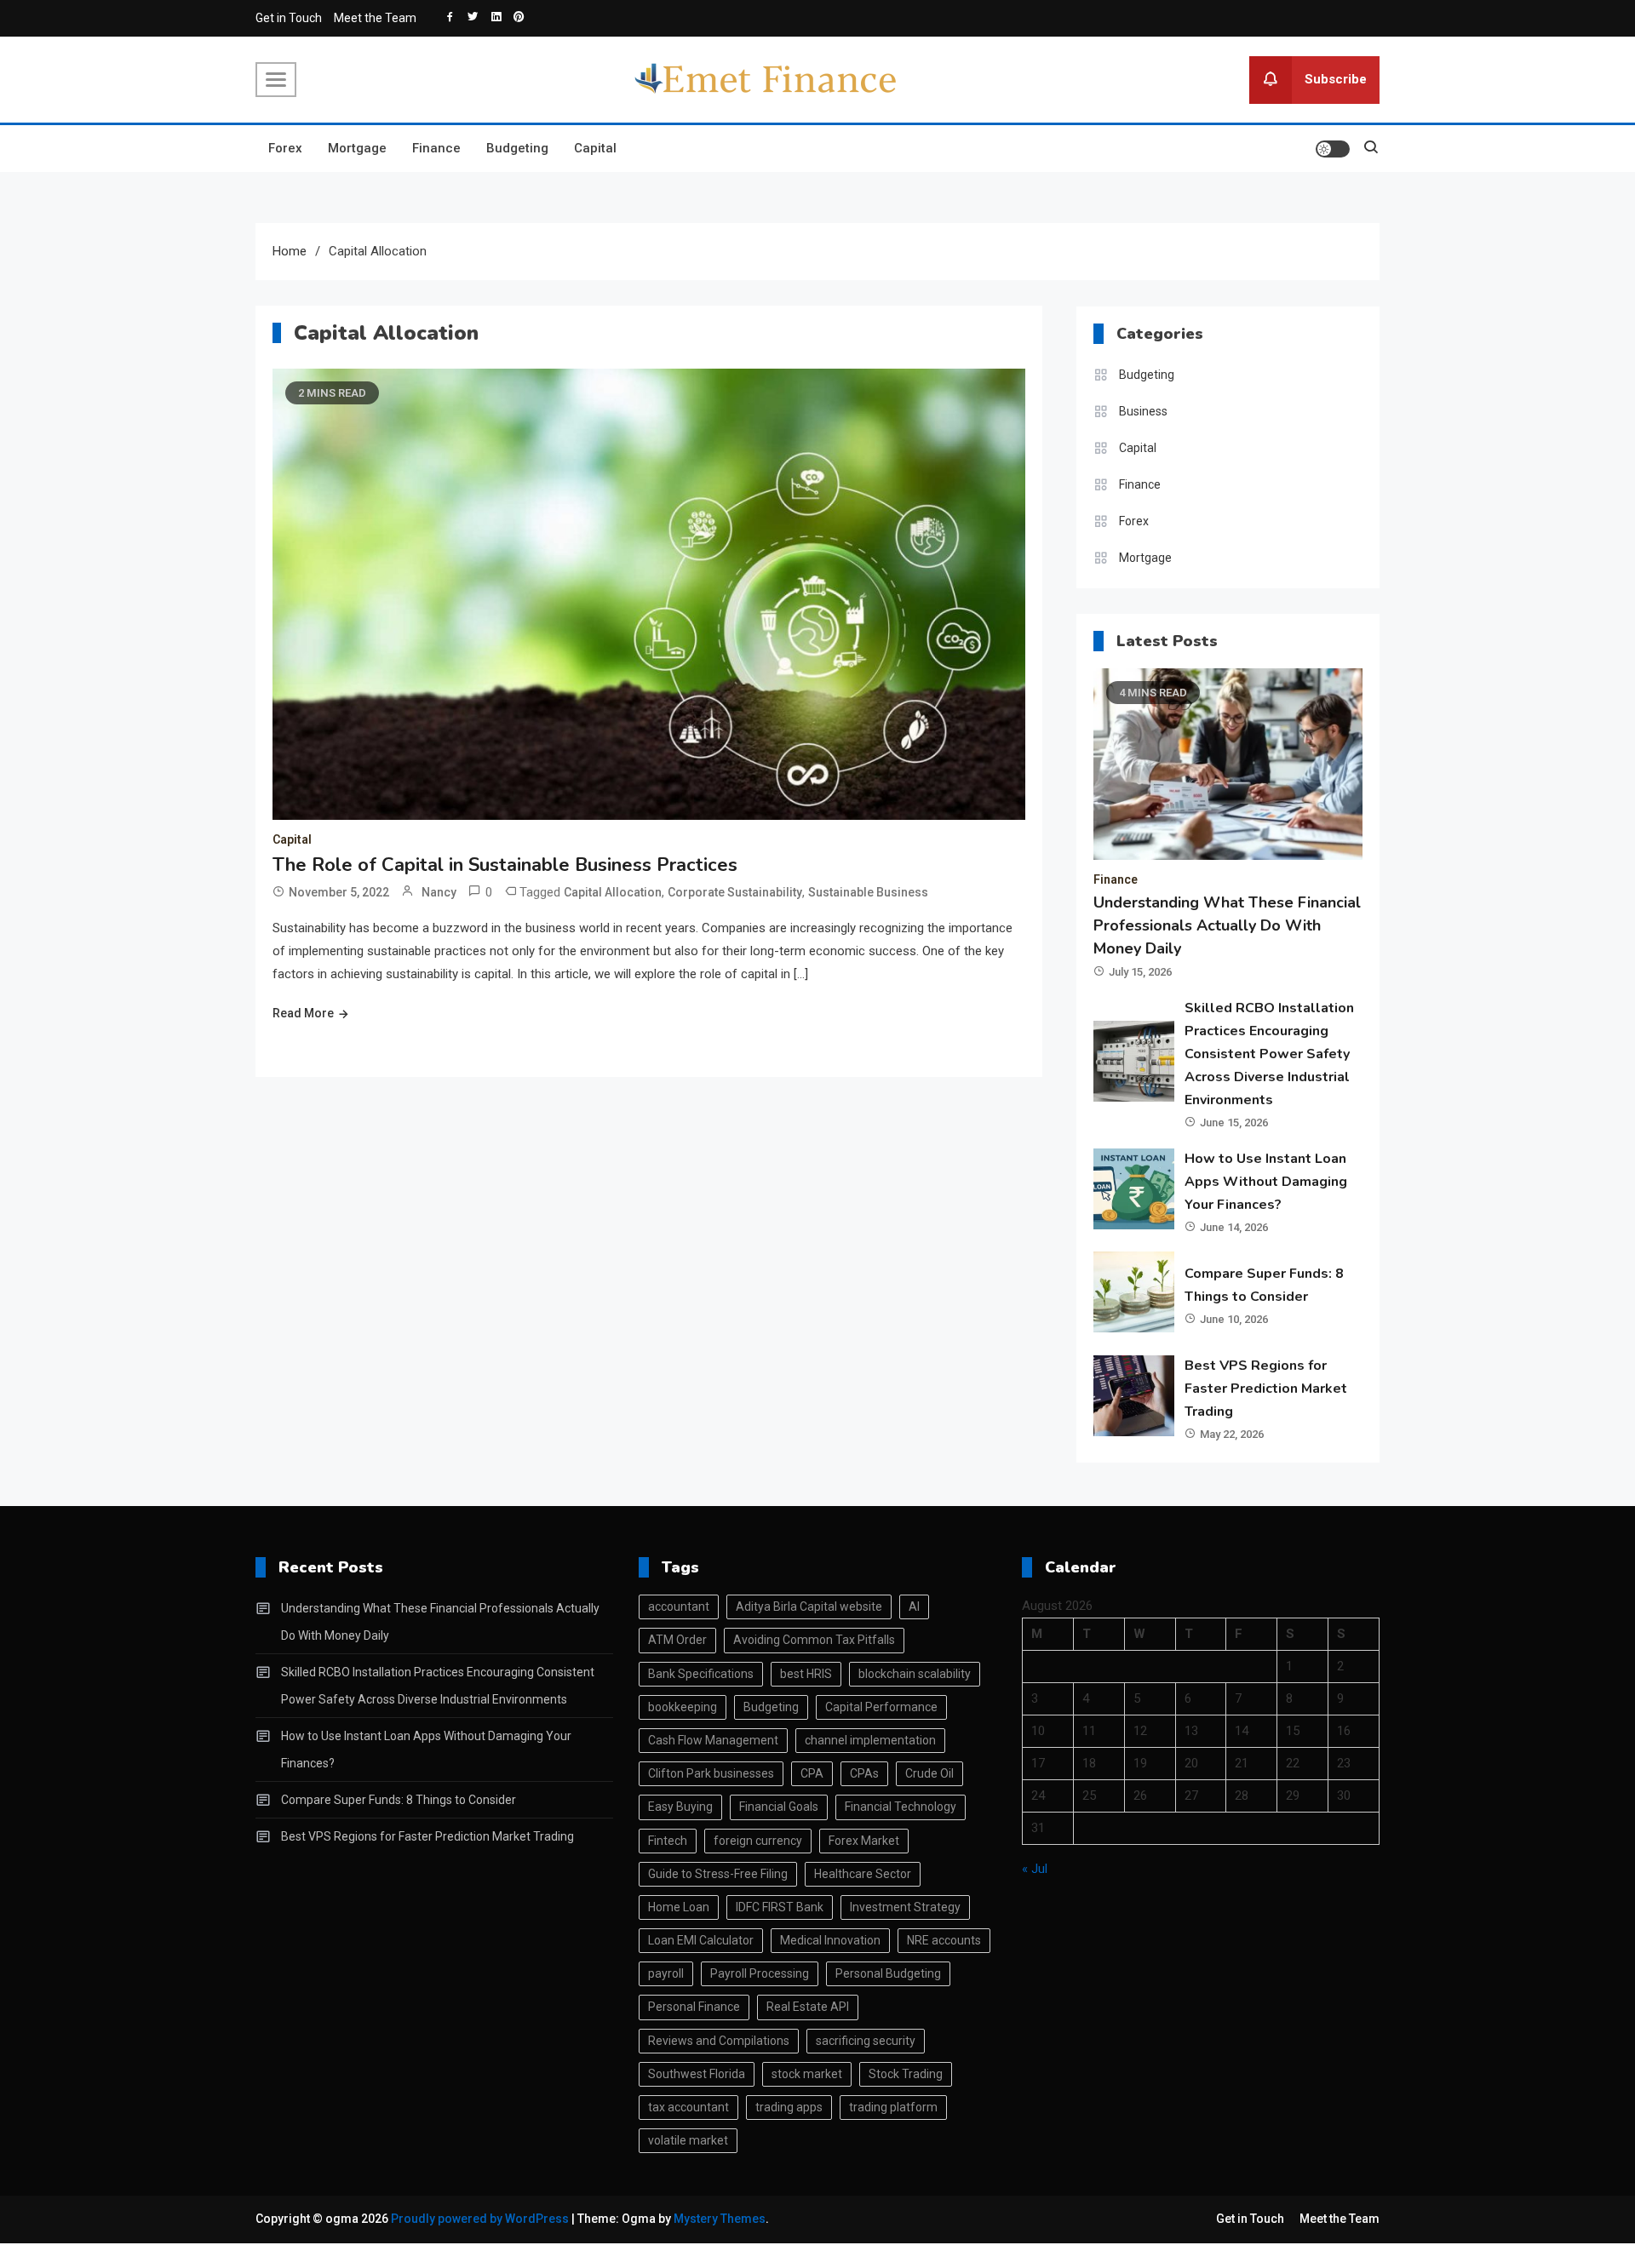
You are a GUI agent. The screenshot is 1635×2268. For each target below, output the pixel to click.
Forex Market (864, 1841)
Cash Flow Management (713, 1740)
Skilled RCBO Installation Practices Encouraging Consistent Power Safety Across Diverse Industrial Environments (1269, 1054)
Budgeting (517, 148)
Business (1143, 411)
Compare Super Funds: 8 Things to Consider (399, 1800)
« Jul (1035, 1869)
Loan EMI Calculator (701, 1940)
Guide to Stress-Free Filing (718, 1874)
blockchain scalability (915, 1674)
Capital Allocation (613, 892)
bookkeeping (683, 1707)
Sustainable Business (868, 892)
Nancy (439, 892)
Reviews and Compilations (719, 2041)
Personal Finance (694, 2007)
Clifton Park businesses (711, 1773)
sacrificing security (866, 2041)
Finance (436, 148)
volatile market (688, 2140)
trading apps (789, 2107)
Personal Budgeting (888, 1973)
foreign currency (758, 1841)
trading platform (893, 2107)
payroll (666, 1973)
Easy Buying (680, 1807)
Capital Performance (881, 1707)
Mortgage (357, 148)
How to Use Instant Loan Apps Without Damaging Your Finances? (1266, 1182)
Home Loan (679, 1907)
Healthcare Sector (863, 1874)
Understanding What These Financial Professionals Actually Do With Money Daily (1227, 925)
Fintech (668, 1841)
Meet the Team (375, 18)
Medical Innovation (830, 1940)
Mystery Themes (720, 2219)
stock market (807, 2074)
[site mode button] (1333, 149)
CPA (812, 1773)
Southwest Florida (697, 2074)
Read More (303, 1013)
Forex (285, 148)
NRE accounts (944, 1940)
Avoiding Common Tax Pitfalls (814, 1640)
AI (914, 1606)
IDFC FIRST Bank (780, 1907)
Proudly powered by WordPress (481, 2219)
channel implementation (870, 1740)
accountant (679, 1606)
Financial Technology (901, 1807)
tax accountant (688, 2107)
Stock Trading (906, 2074)
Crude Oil (929, 1773)
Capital (595, 148)
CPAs (864, 1773)
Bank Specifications (701, 1674)
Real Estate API (808, 2007)
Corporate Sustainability (735, 892)
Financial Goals (779, 1807)
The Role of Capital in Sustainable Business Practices (505, 865)
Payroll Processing (760, 1973)
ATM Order (677, 1640)
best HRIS (806, 1674)
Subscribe (1336, 78)
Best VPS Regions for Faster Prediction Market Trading (1266, 1389)
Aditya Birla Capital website (809, 1606)
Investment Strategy (905, 1907)
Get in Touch (289, 18)
